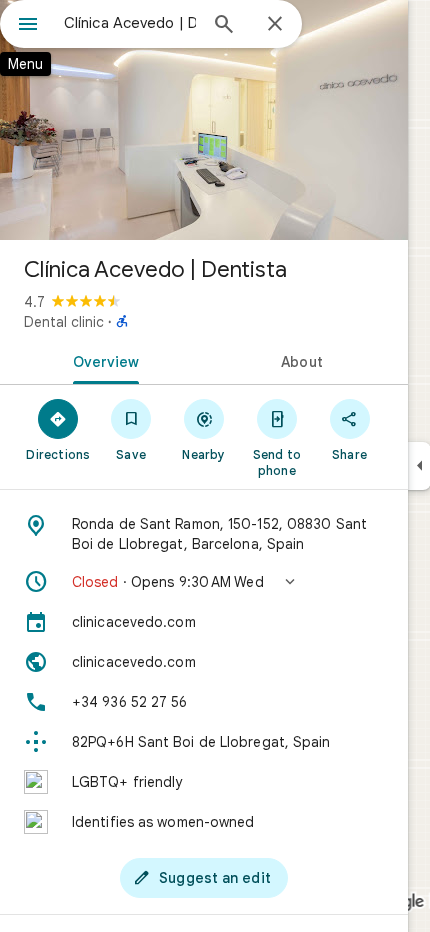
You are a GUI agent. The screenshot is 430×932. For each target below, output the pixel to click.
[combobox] (130, 23)
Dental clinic (64, 322)
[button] (204, 582)
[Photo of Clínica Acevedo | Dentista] (204, 120)
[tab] (102, 360)
